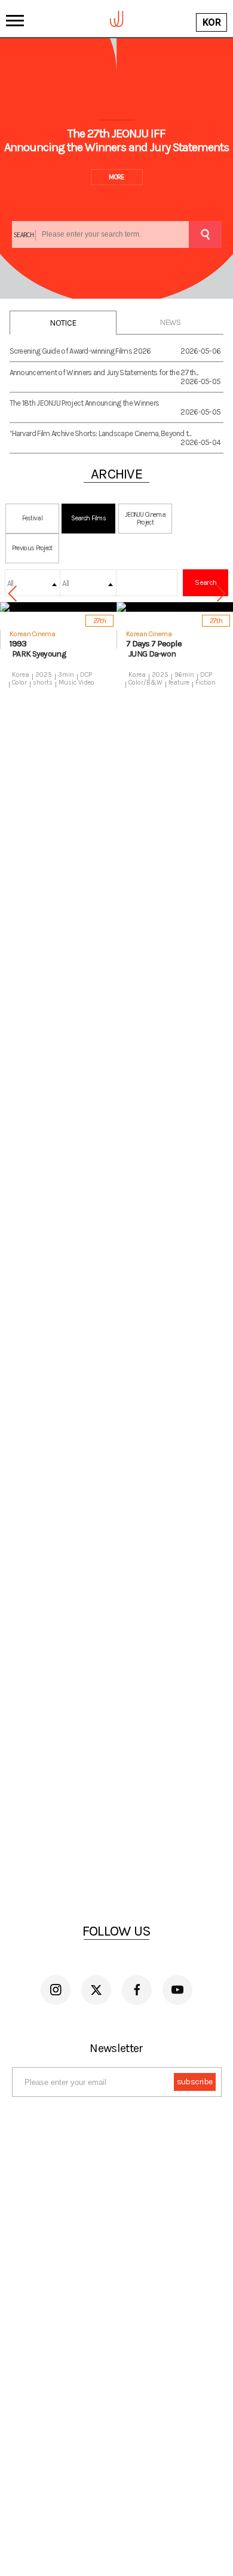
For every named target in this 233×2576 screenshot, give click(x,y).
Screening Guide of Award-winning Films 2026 (80, 351)
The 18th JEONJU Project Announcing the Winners (85, 403)
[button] (221, 594)
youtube (177, 1990)
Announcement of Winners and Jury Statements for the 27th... (104, 372)
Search (206, 582)
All (10, 583)
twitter (96, 1990)
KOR (211, 22)
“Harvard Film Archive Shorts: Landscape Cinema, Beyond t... (100, 433)
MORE (116, 177)
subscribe (195, 2082)
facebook (137, 1990)
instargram (56, 1990)
